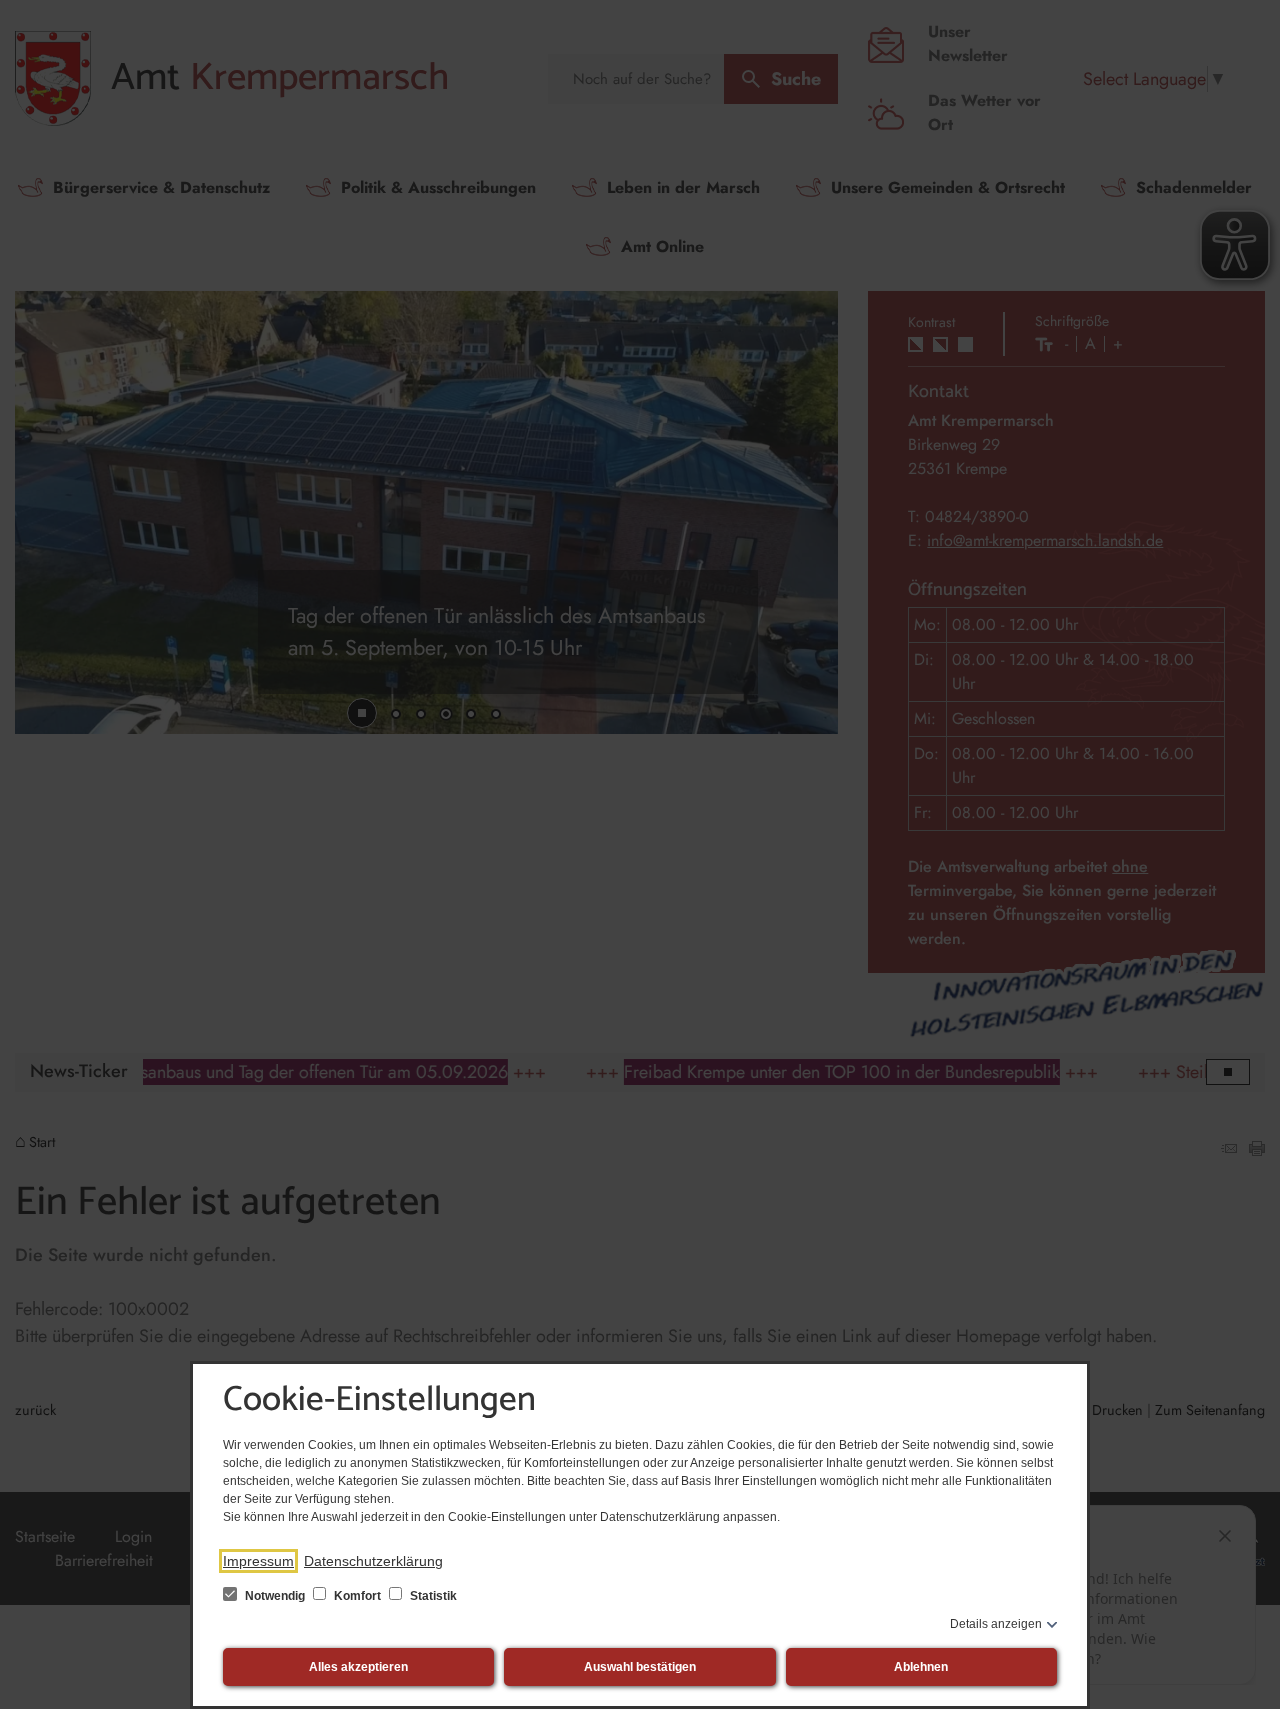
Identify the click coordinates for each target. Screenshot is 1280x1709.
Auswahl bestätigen (640, 1667)
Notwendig (275, 1596)
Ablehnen (921, 1667)
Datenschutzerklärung (373, 1561)
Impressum (258, 1561)
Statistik (432, 1596)
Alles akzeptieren (358, 1667)
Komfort (357, 1596)
